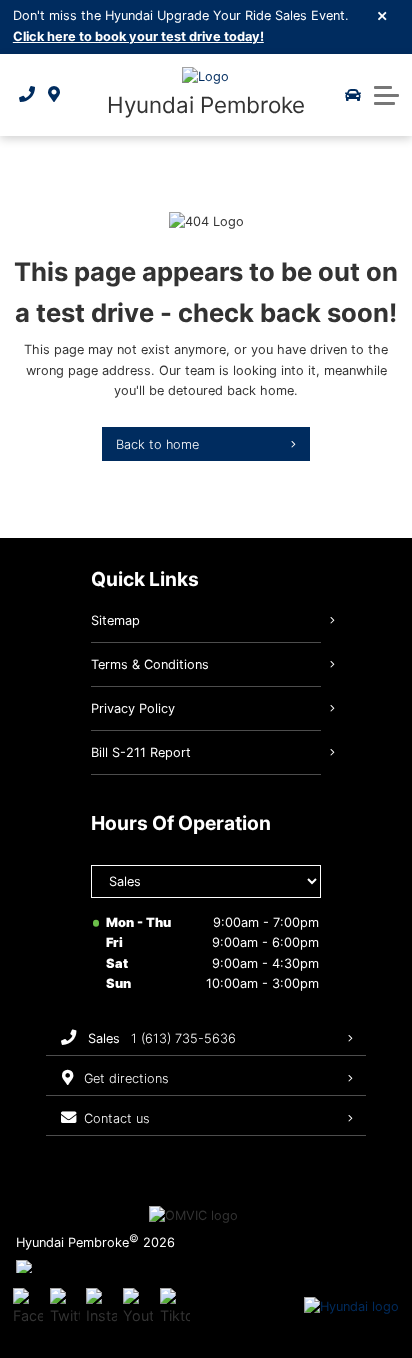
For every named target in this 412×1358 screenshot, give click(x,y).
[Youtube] (138, 1307)
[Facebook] (28, 1307)
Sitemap (115, 620)
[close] (383, 15)
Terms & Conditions (150, 664)
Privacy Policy (133, 708)
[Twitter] (65, 1307)
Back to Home (157, 444)
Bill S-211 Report (141, 752)
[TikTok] (175, 1307)
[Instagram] (101, 1307)
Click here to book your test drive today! (138, 36)
